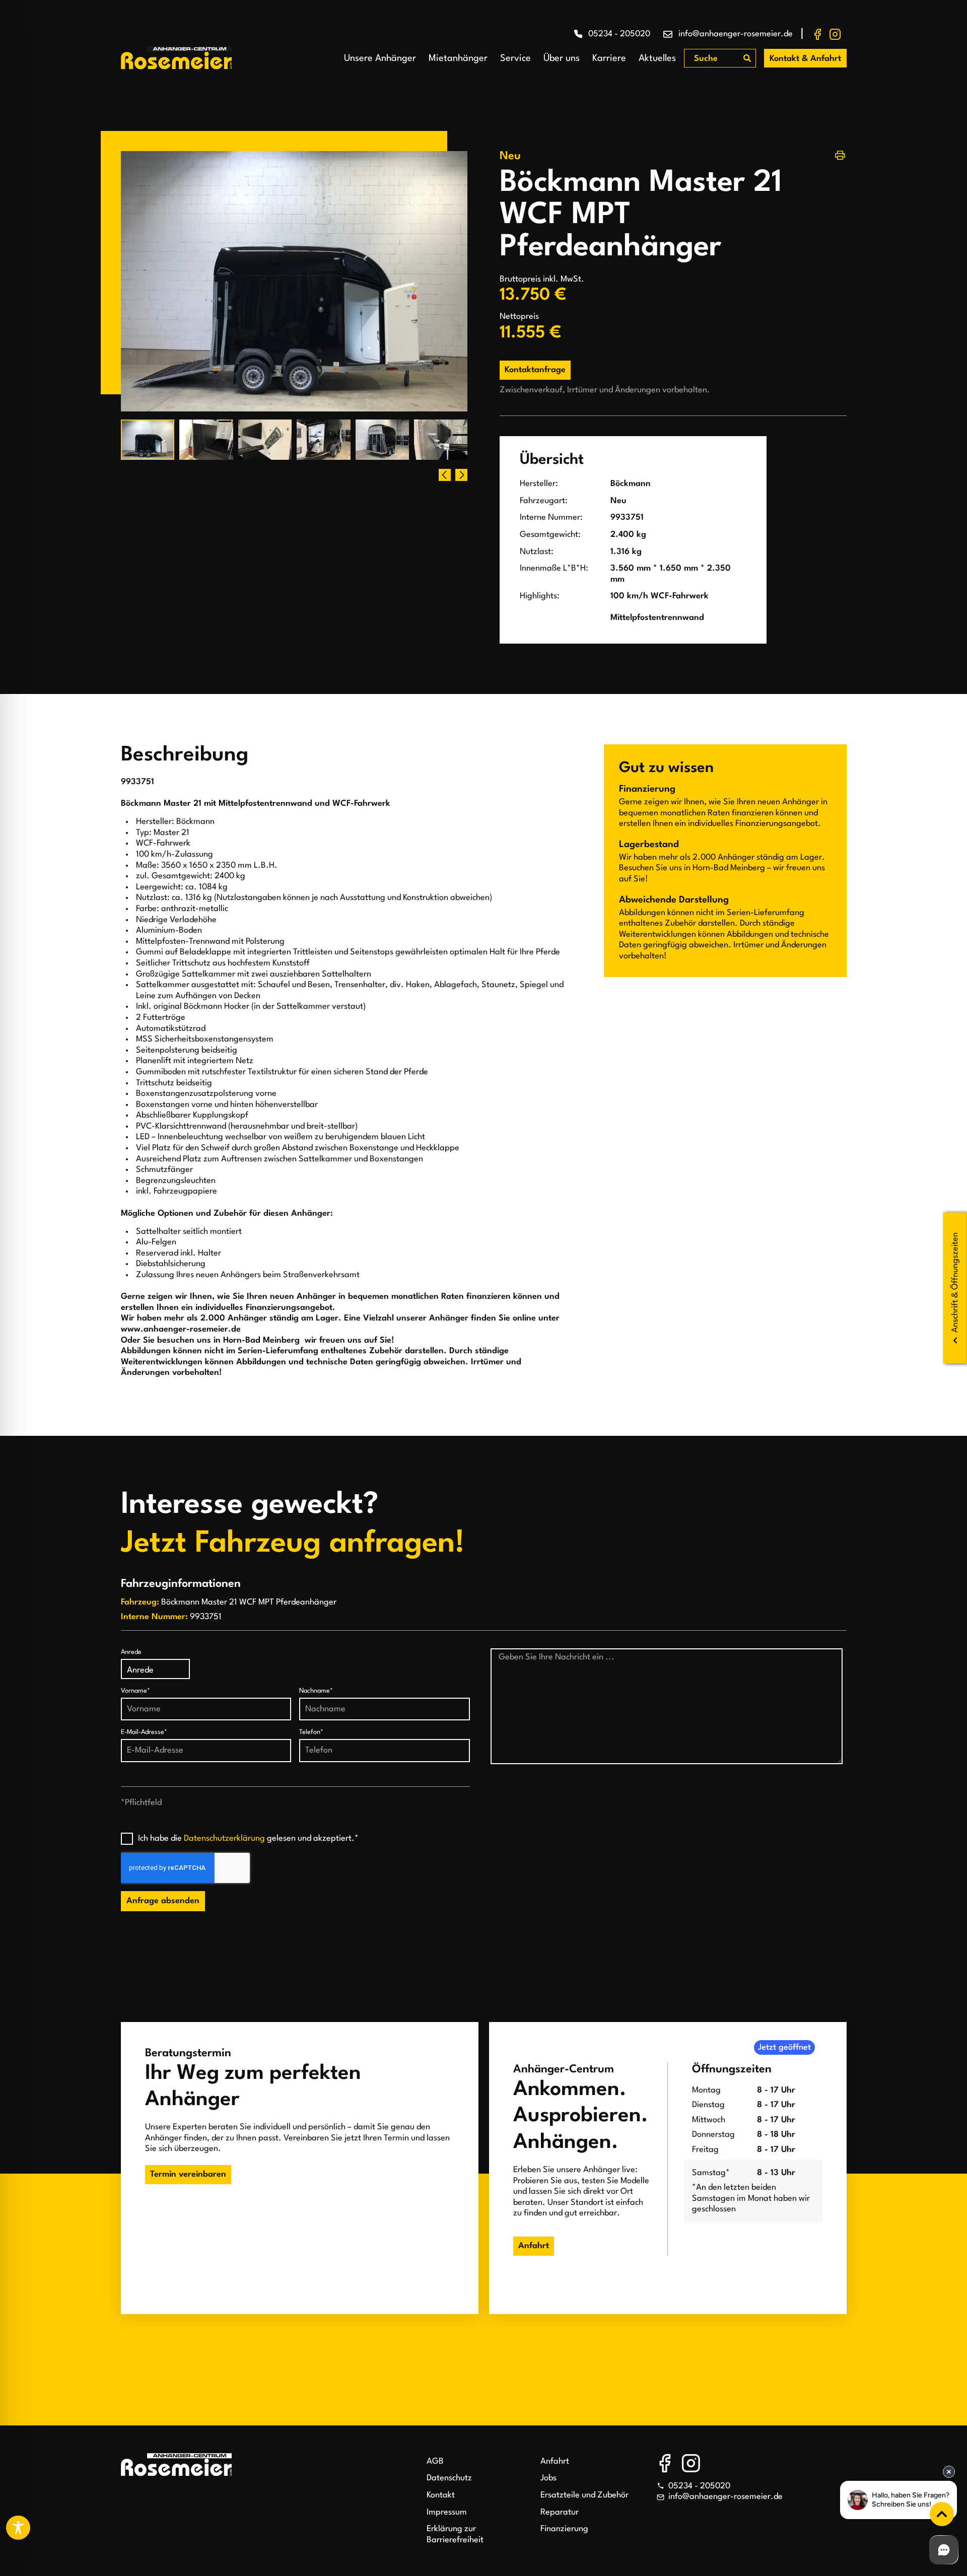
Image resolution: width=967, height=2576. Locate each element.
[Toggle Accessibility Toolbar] (18, 2528)
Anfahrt (555, 2461)
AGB (435, 2461)
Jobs (548, 2478)
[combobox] (714, 59)
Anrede (131, 1652)
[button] (461, 475)
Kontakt (441, 2495)
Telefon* (311, 1732)
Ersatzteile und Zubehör (584, 2495)
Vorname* (135, 1691)
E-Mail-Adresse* (144, 1732)
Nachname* (316, 1691)
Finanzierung (564, 2529)
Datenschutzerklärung (224, 1838)
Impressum (447, 2512)
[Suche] (747, 58)
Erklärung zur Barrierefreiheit (455, 2534)
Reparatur (560, 2512)
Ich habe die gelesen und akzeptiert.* (248, 1838)
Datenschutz (449, 2478)
